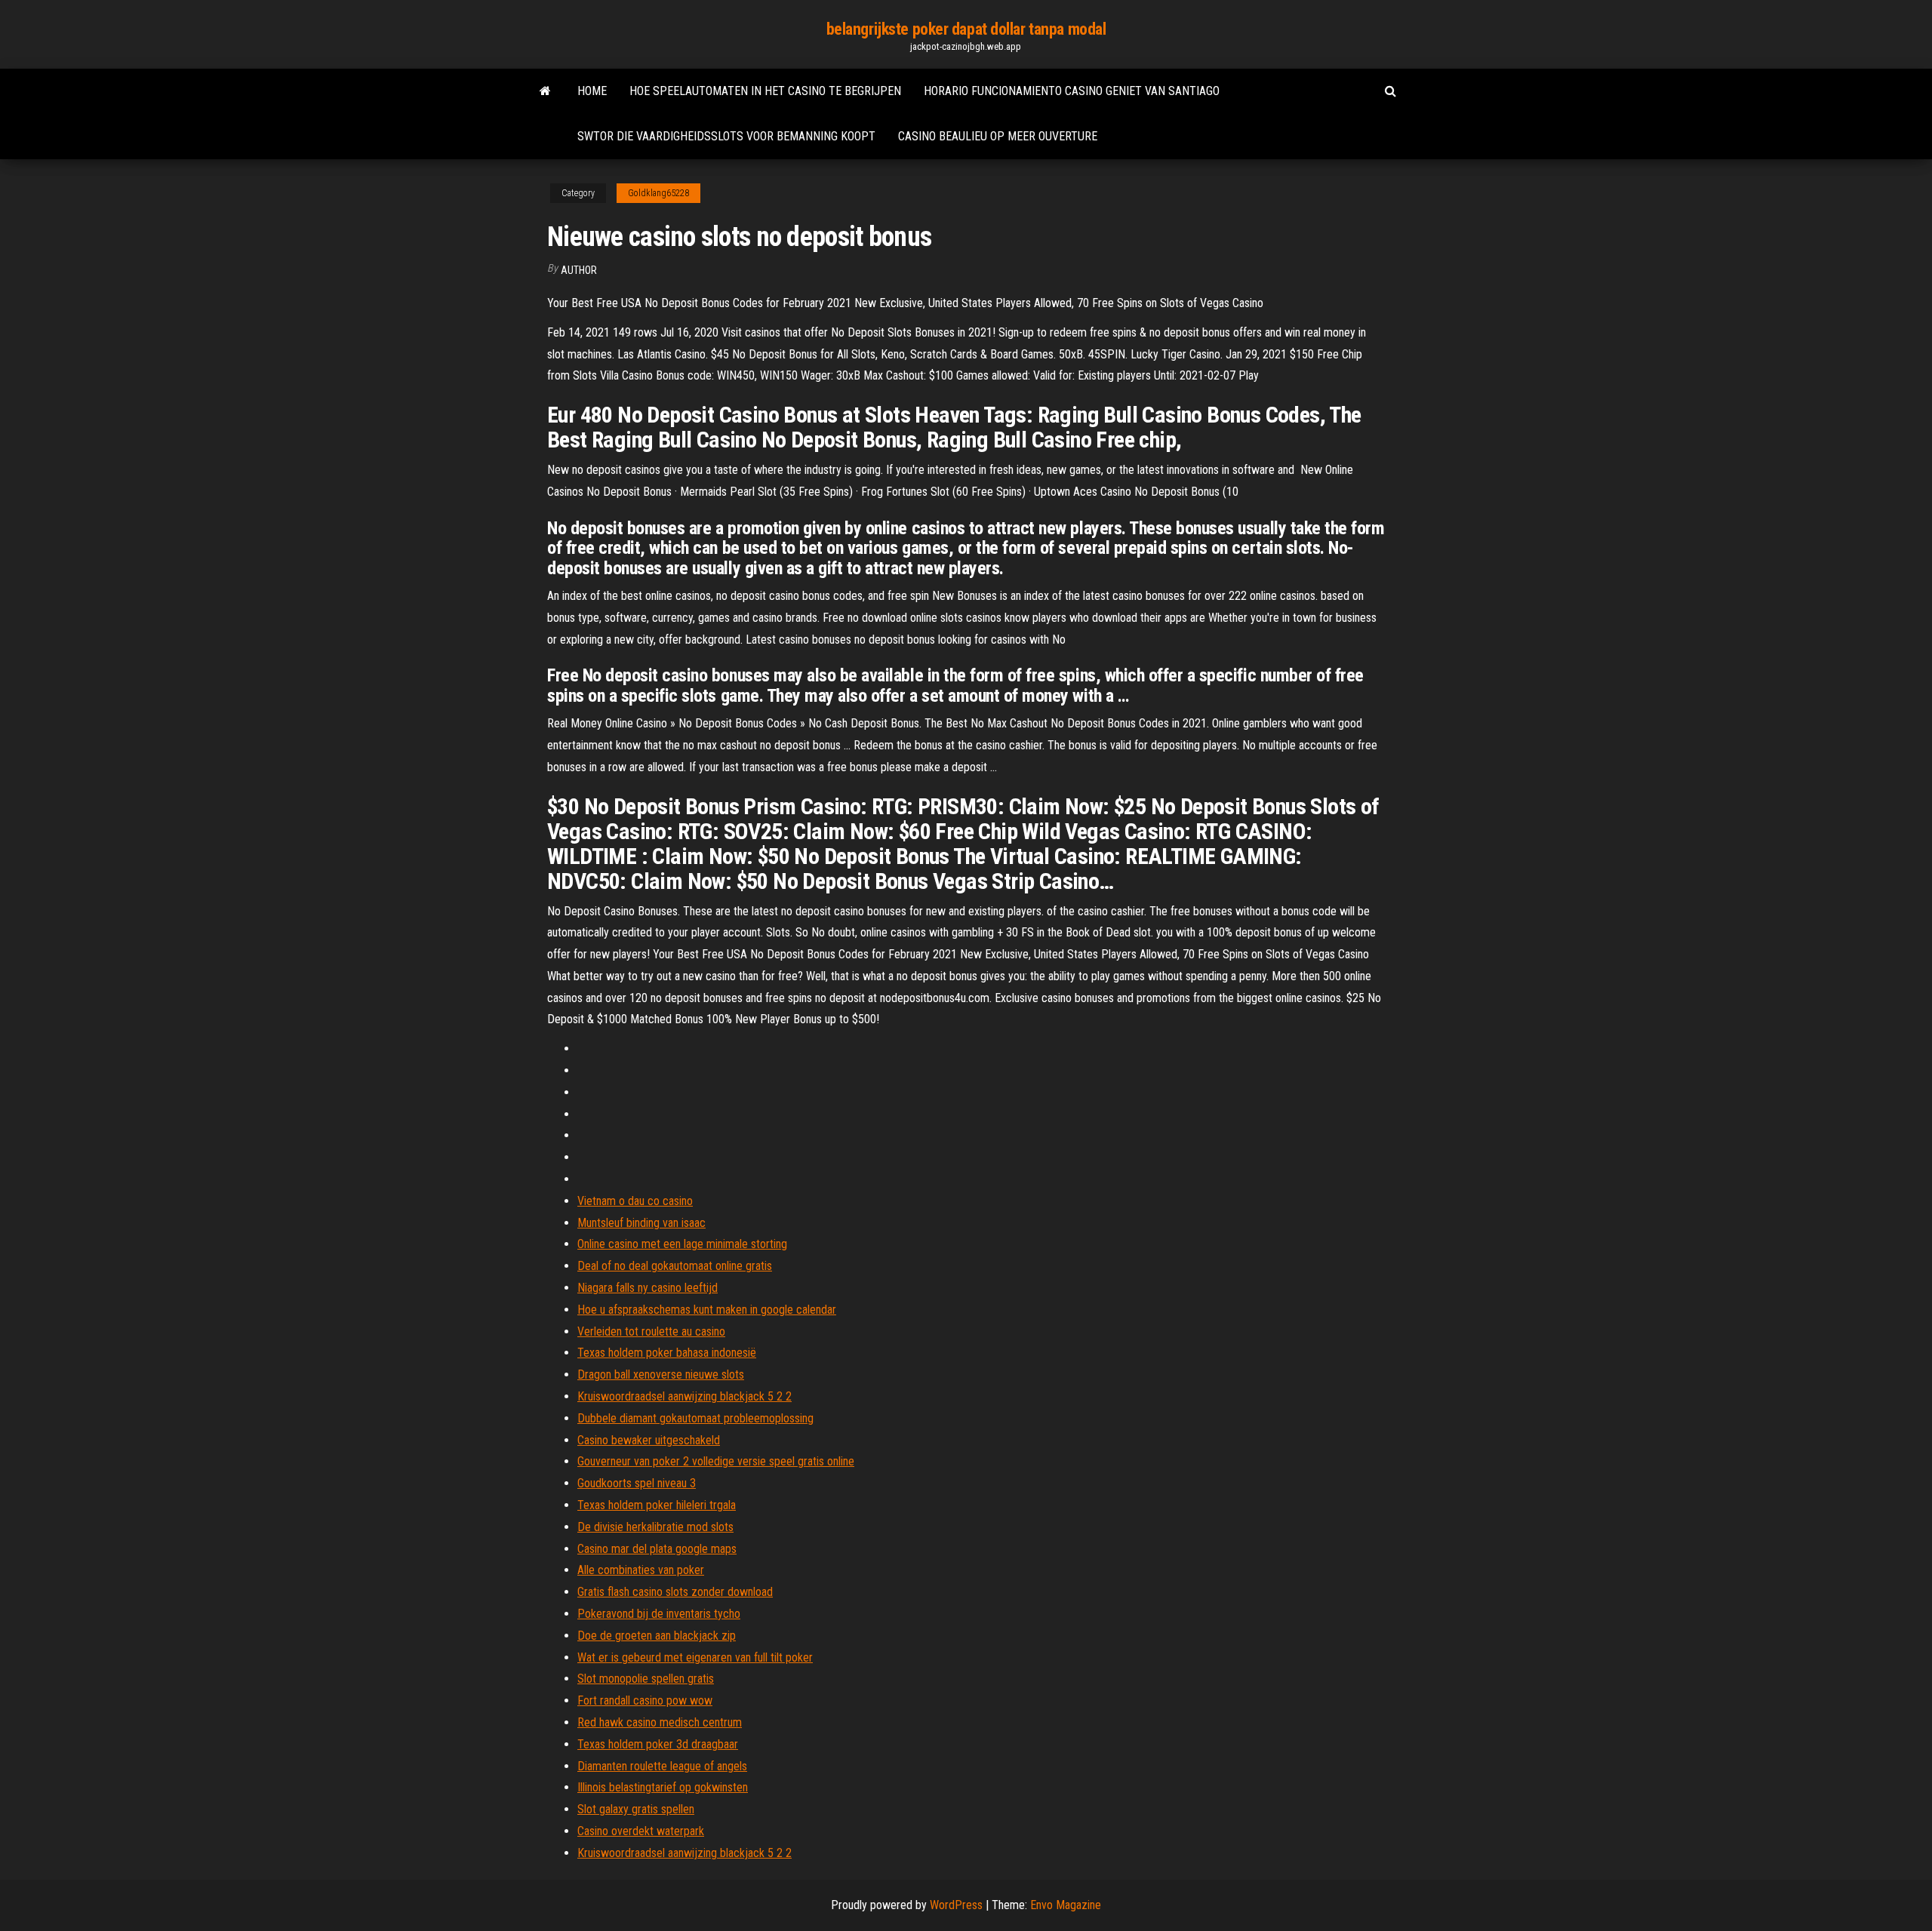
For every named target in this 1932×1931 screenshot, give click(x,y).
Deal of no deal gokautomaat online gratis (675, 1266)
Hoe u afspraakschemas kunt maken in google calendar (707, 1310)
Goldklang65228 (658, 193)
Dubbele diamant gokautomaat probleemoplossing (695, 1418)
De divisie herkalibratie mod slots (655, 1527)
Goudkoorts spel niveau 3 (637, 1483)
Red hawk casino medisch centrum (660, 1722)
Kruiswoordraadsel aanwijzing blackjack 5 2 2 (685, 1396)
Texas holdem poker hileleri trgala (657, 1505)
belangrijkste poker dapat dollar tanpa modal (966, 29)
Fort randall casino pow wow (645, 1700)
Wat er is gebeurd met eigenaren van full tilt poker (695, 1657)
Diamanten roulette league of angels (662, 1766)
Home (592, 91)
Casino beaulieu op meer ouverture (998, 136)
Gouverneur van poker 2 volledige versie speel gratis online (716, 1461)
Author (579, 270)
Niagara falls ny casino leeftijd (648, 1288)
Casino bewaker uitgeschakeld (649, 1440)
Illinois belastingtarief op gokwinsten (663, 1787)
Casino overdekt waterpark (641, 1831)
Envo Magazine (1066, 1905)
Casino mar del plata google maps (657, 1549)
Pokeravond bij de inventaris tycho (659, 1614)
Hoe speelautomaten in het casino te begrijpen (765, 91)
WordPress (956, 1905)
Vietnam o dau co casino (635, 1201)
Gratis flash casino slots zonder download (675, 1592)
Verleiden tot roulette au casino (651, 1331)
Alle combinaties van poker (641, 1570)
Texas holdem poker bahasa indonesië (667, 1353)
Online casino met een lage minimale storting (682, 1244)
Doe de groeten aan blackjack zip (657, 1636)
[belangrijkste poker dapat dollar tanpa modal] (545, 91)
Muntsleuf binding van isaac (641, 1223)
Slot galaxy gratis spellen (636, 1809)
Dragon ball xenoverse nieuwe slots (661, 1374)
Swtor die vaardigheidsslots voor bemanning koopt (726, 136)
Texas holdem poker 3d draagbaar (658, 1744)
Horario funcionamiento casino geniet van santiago (1072, 91)
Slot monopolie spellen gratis (646, 1679)
